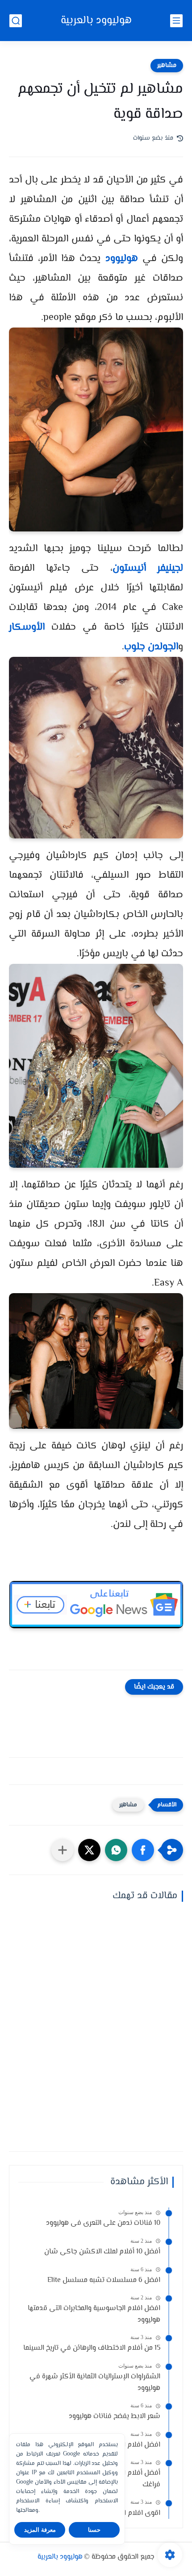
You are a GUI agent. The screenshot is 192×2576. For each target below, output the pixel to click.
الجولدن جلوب (151, 647)
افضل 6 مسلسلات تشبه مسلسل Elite (104, 2280)
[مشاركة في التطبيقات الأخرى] (63, 1850)
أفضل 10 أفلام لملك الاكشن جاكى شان (102, 2252)
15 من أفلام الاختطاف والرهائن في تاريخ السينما (92, 2348)
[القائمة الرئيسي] (176, 21)
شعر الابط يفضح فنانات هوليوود (115, 2416)
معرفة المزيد (40, 2530)
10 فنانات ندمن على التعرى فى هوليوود (103, 2223)
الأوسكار (27, 627)
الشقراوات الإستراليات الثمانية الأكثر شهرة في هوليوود (95, 2383)
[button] (143, 1850)
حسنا (94, 2530)
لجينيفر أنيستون (148, 568)
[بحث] (16, 21)
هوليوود (122, 259)
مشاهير (167, 66)
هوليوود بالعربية (96, 21)
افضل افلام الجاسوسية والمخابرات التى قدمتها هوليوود (94, 2314)
